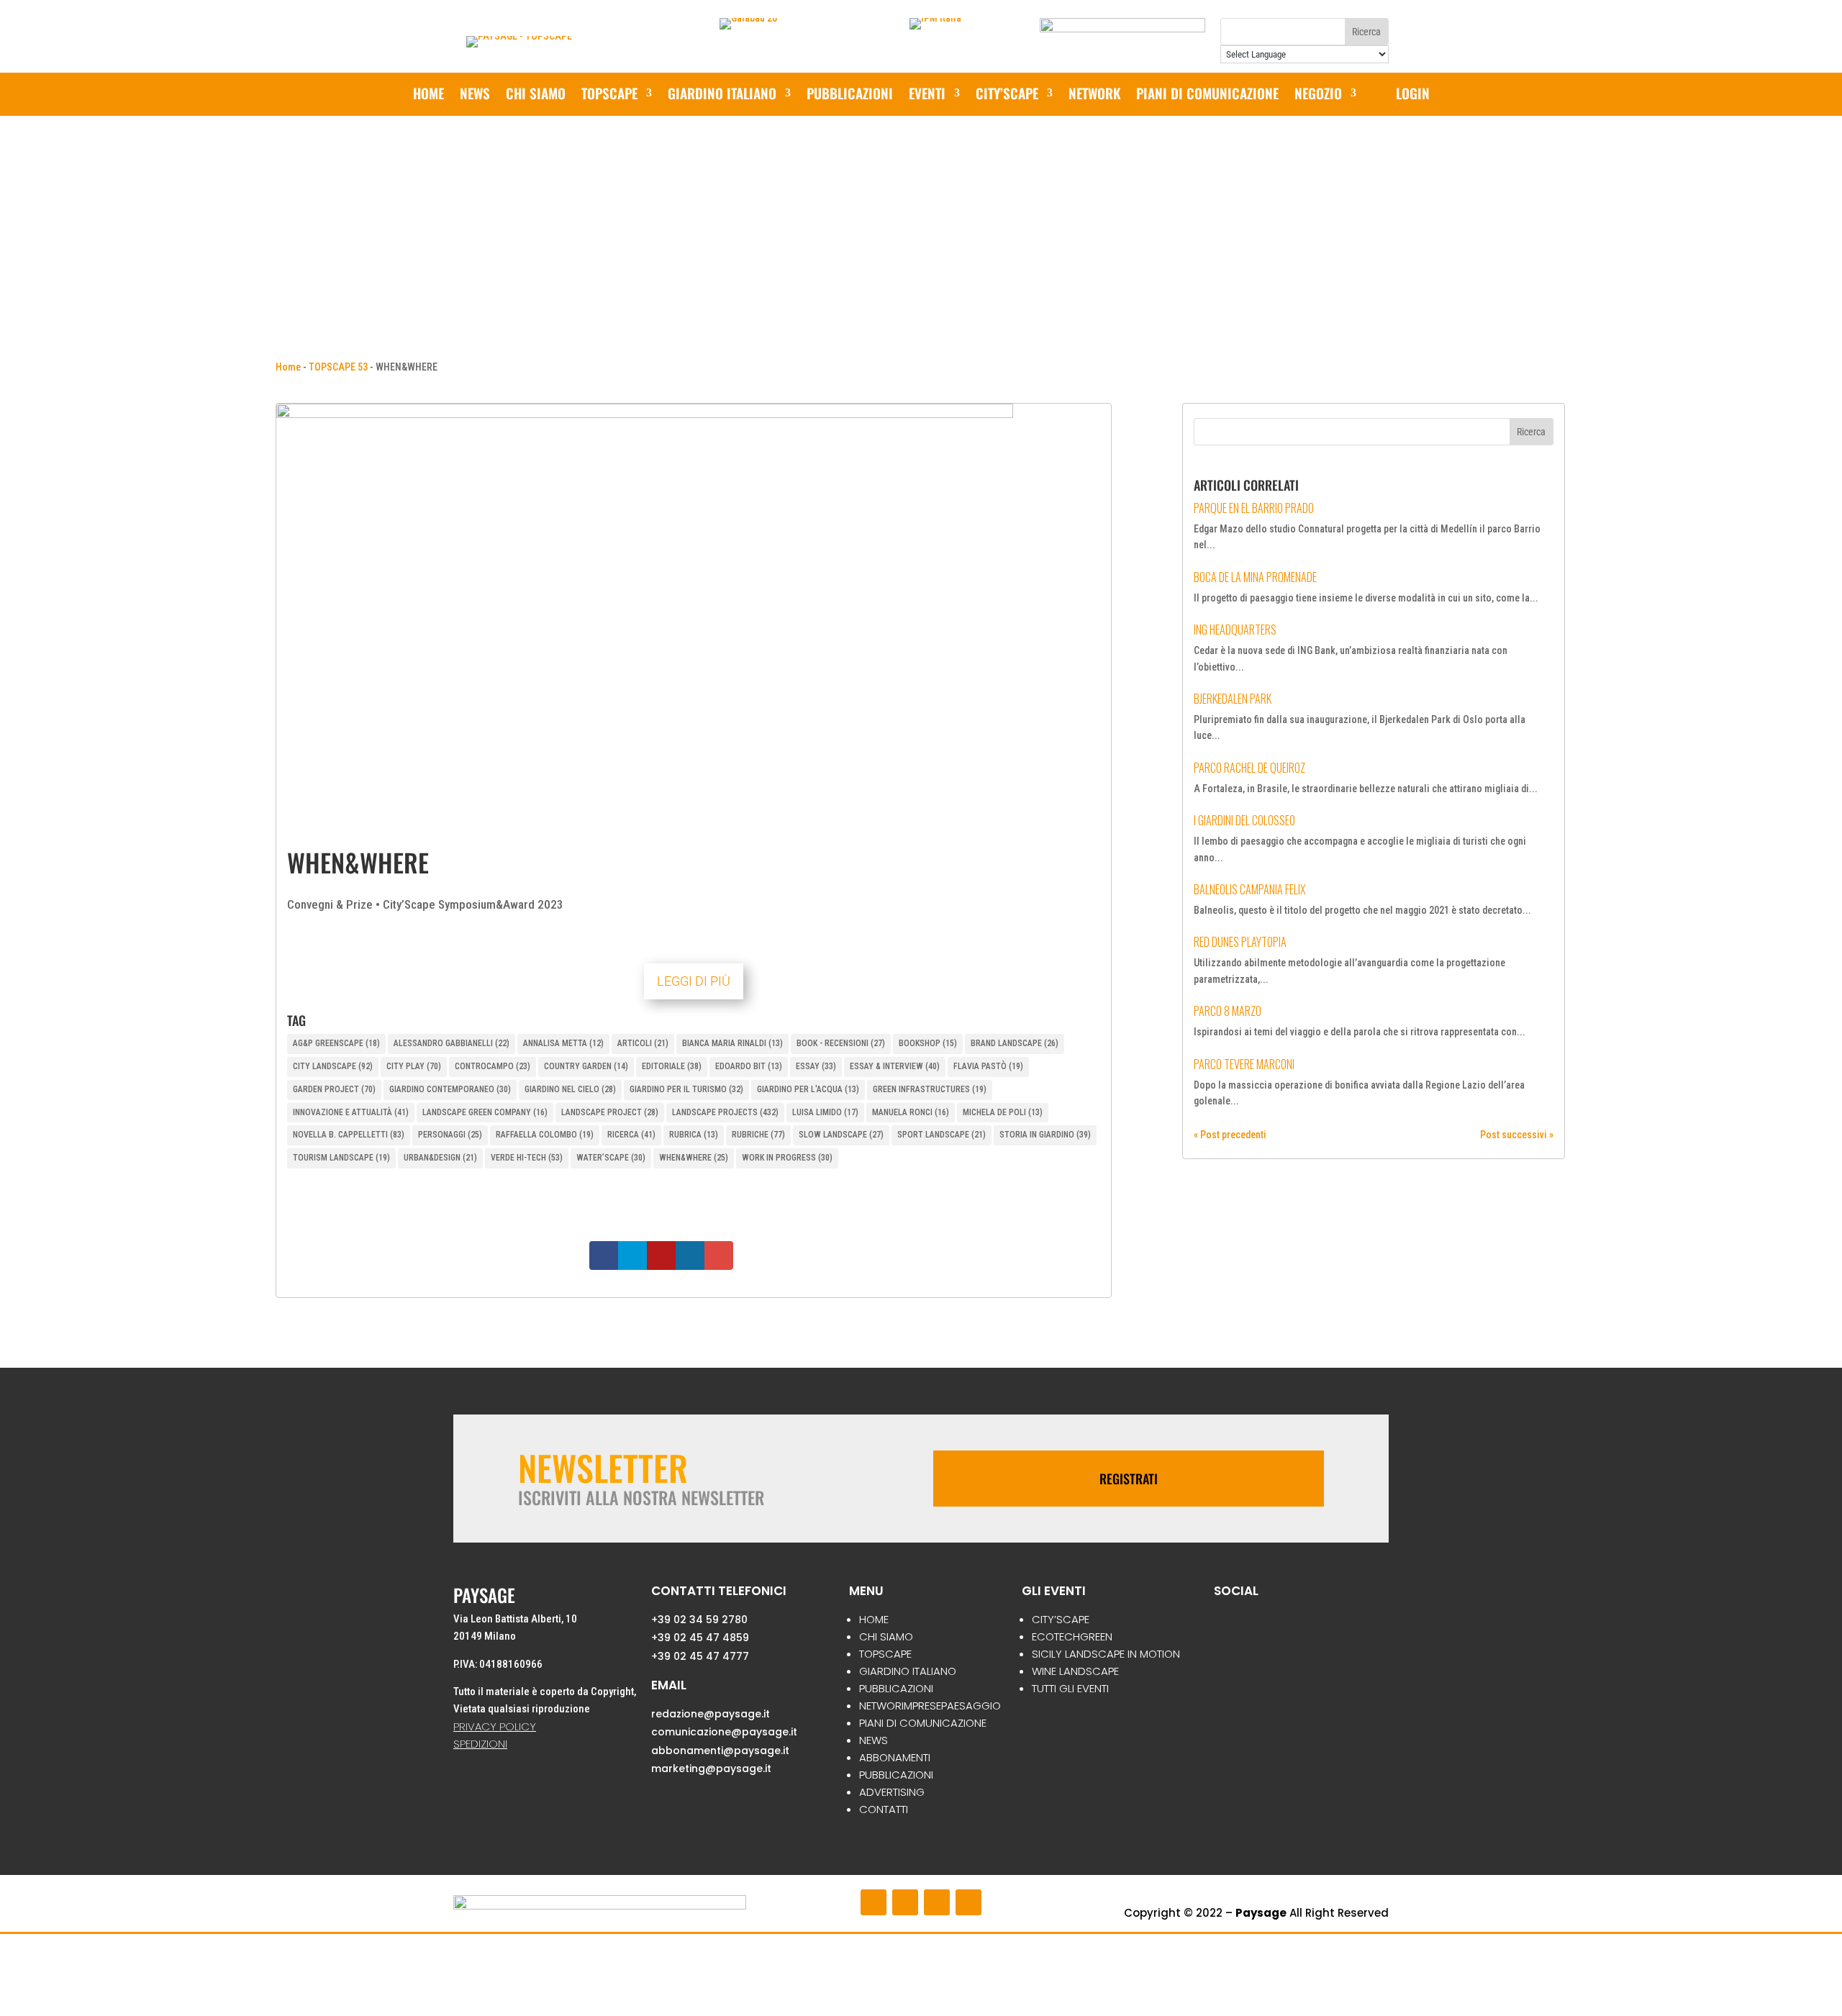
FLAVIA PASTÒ (988, 1066)
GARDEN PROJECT (334, 1089)
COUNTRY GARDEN (586, 1066)
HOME (874, 1619)
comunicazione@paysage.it (724, 1732)
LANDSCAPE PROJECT (610, 1112)
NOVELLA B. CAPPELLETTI (349, 1135)
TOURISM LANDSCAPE (341, 1158)
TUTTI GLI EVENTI (1070, 1688)
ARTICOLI (643, 1043)
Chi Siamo (536, 95)
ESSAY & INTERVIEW (895, 1066)
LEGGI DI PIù (694, 981)
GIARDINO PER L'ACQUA (808, 1089)
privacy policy (495, 1726)
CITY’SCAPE (1007, 95)
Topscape (609, 95)
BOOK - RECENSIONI (841, 1043)
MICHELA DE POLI (1003, 1112)
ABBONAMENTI (895, 1757)
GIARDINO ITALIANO (722, 95)
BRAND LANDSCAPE (1015, 1043)
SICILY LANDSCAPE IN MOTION (1106, 1654)
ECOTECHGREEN (1072, 1636)
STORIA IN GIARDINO (1045, 1135)
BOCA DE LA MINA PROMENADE (1255, 577)
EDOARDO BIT (749, 1066)
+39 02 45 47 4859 (700, 1638)
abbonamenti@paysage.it (720, 1751)
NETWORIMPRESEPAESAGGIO (930, 1706)
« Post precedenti (1230, 1135)
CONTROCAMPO (493, 1066)
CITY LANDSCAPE (333, 1066)
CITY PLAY (414, 1066)
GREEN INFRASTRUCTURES (930, 1089)
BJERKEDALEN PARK (1233, 699)
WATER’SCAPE (611, 1158)
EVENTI (927, 95)
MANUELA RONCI (911, 1112)
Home (428, 95)
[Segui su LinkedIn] (968, 1902)
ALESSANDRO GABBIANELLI (452, 1043)
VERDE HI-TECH (527, 1158)
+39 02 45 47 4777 (700, 1656)
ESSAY (816, 1066)
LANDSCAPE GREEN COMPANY (485, 1112)
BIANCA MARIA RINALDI (732, 1043)
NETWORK (1094, 95)
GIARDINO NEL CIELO (570, 1089)
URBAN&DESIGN (440, 1158)
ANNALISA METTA (563, 1043)
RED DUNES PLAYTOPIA (1240, 942)
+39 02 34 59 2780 (699, 1620)
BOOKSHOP (928, 1043)
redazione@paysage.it (711, 1714)
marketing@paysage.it (711, 1768)
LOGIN (1413, 95)
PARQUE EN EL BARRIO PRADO (1254, 508)
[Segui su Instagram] (905, 1902)
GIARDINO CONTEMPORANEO (450, 1089)
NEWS (475, 95)
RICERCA (631, 1135)
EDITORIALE (672, 1066)
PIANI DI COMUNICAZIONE (1207, 95)
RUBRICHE (758, 1135)
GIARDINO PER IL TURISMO (686, 1089)
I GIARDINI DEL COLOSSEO (1244, 820)
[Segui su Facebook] (874, 1902)
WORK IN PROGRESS (787, 1158)
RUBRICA (694, 1135)
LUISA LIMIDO (825, 1112)
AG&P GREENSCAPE (336, 1043)
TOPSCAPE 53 (338, 367)
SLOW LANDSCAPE (841, 1135)
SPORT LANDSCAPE (942, 1135)
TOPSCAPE (885, 1654)
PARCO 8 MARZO (1228, 1011)
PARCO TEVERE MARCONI (1244, 1064)
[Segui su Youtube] (937, 1902)
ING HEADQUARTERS (1235, 630)
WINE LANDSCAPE (1075, 1671)
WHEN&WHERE (694, 1158)
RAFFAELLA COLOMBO (545, 1135)
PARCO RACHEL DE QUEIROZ (1249, 768)
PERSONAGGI (450, 1135)
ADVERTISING (892, 1792)
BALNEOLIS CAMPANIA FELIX (1249, 889)
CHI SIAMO (886, 1636)
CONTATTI (884, 1809)
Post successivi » (1517, 1135)
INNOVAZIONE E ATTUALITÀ (351, 1112)
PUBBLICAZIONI (850, 95)
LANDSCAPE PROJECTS (725, 1112)
